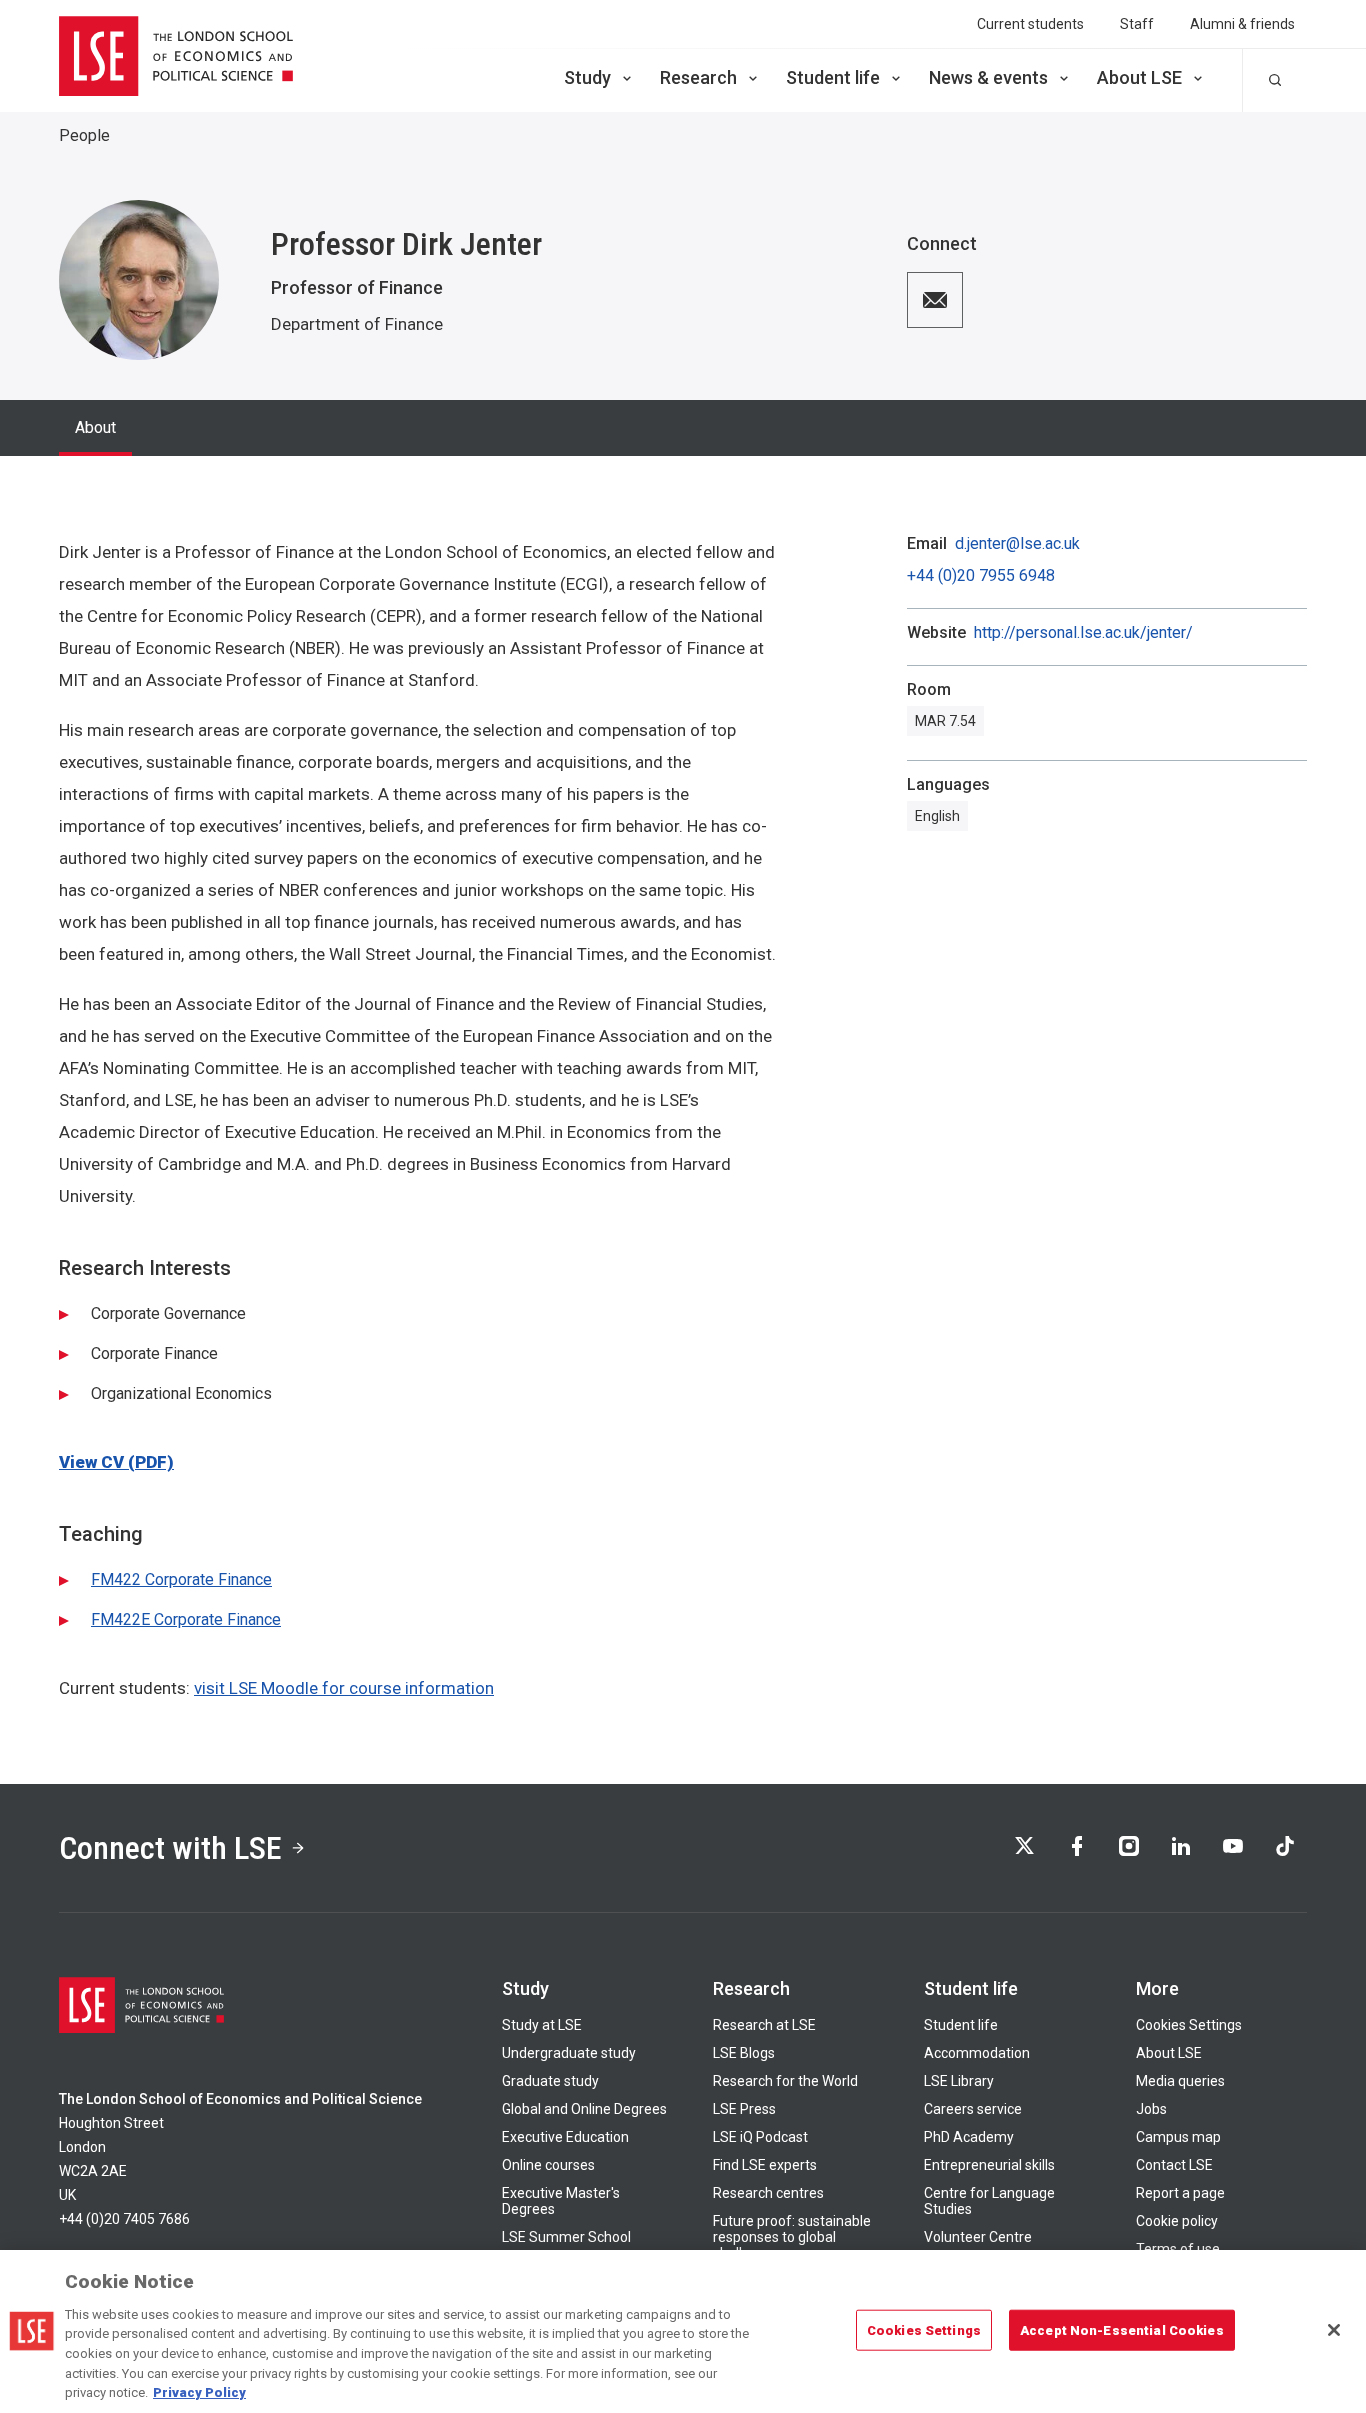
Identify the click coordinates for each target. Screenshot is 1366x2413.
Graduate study (550, 2081)
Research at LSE (764, 2025)
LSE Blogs (744, 2053)
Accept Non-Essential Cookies (1122, 2329)
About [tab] (95, 427)
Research (698, 77)
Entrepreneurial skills (989, 2165)
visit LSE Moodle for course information (344, 1688)
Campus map (1178, 2137)
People (84, 135)
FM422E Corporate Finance (186, 1619)
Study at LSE (542, 2025)
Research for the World (785, 2081)
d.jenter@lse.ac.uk (1017, 544)
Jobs (1151, 2109)
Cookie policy (1177, 2221)
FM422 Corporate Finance (181, 1579)
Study (587, 77)
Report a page (1180, 2193)
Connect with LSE (170, 1848)
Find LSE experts (765, 2165)
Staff (1137, 24)
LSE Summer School (566, 2237)
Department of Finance (357, 324)
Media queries (1180, 2081)
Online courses (548, 2165)
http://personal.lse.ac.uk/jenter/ (1083, 633)
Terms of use (1178, 2249)
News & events (988, 77)
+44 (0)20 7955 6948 (981, 576)
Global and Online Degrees (584, 2109)
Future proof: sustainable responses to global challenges (792, 2237)
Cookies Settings (1189, 2025)
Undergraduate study (569, 2053)
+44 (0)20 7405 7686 (124, 2219)
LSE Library (959, 2081)
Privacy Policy (199, 2392)
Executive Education (565, 2137)
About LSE (1139, 77)
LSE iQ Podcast (760, 2137)
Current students (1030, 24)
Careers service (973, 2109)
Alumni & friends (1242, 24)
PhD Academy (969, 2137)
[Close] (1334, 2330)
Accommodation (977, 2053)
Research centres (768, 2193)
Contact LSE (1174, 2165)
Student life (833, 77)
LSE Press (744, 2109)
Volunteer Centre (978, 2237)
